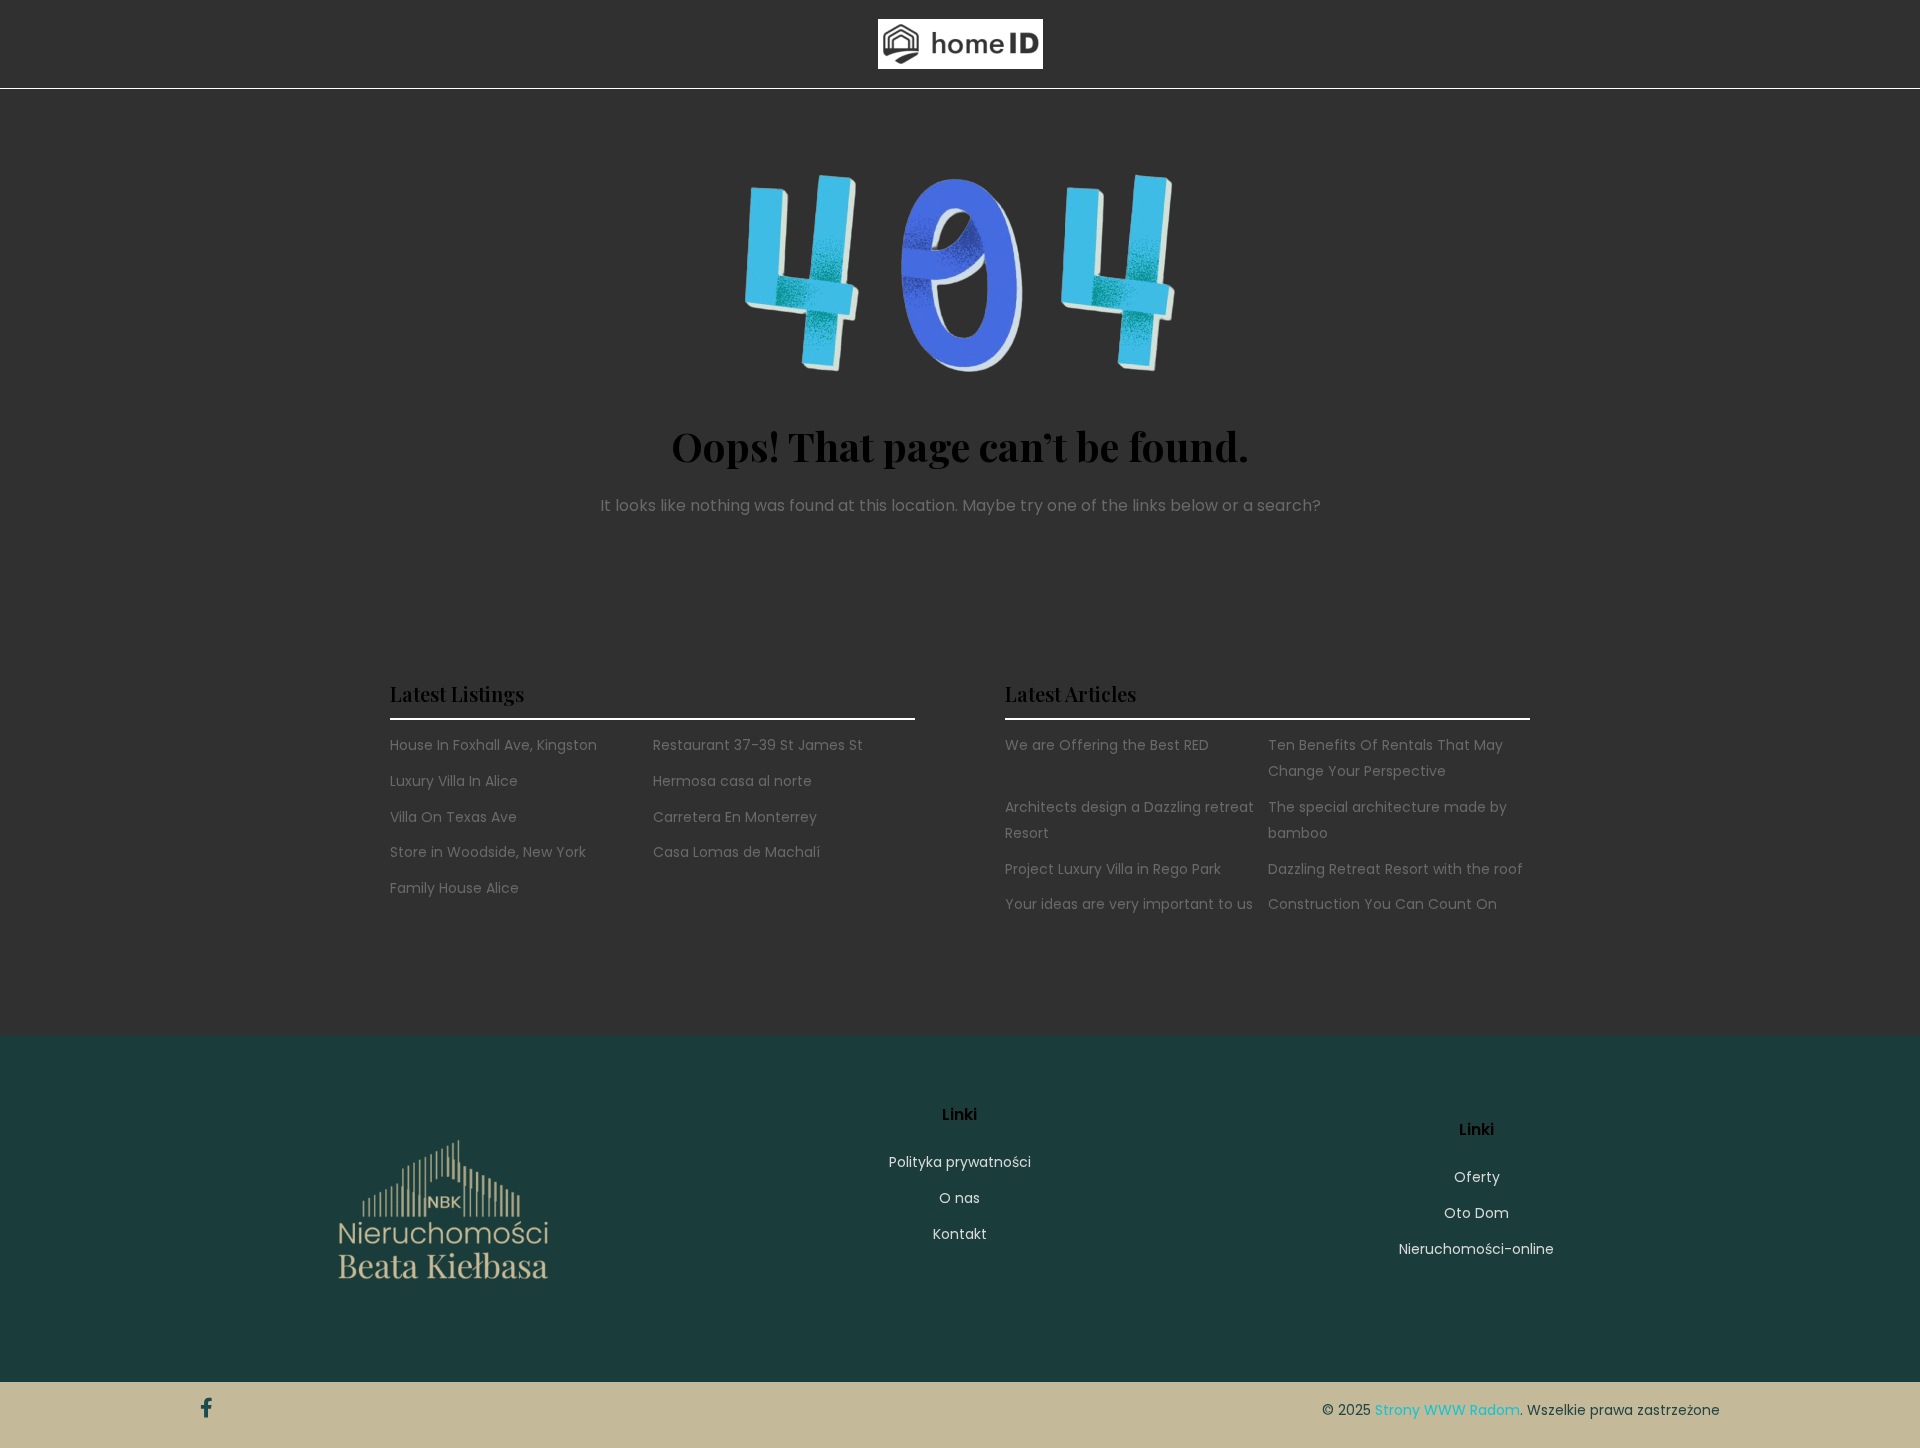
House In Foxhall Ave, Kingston (493, 745)
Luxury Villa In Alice (454, 781)
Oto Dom (1476, 1213)
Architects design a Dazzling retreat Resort (1129, 820)
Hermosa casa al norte (732, 781)
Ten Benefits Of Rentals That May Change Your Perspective (1385, 758)
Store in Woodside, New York (488, 852)
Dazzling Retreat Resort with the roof (1395, 869)
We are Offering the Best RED (1107, 745)
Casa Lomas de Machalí (736, 852)
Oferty (1477, 1177)
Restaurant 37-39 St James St (758, 745)
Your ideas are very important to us (1129, 904)
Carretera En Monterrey (735, 817)
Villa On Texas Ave (453, 817)
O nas (959, 1198)
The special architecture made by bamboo (1387, 820)
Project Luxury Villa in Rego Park (1113, 869)
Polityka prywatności (960, 1162)
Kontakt (960, 1234)
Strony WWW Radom (1447, 1410)
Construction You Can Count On (1382, 904)
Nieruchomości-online (1476, 1249)
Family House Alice (454, 888)
